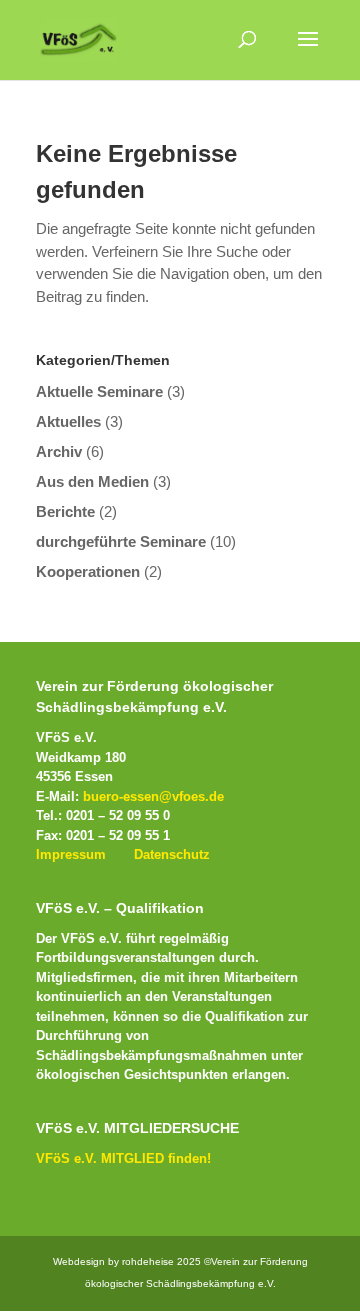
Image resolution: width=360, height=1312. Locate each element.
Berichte (65, 511)
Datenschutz (172, 854)
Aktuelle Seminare (99, 391)
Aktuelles (68, 421)
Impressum (71, 854)
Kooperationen (88, 571)
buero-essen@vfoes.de (153, 796)
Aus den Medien (92, 481)
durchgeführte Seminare (121, 541)
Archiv (59, 451)
